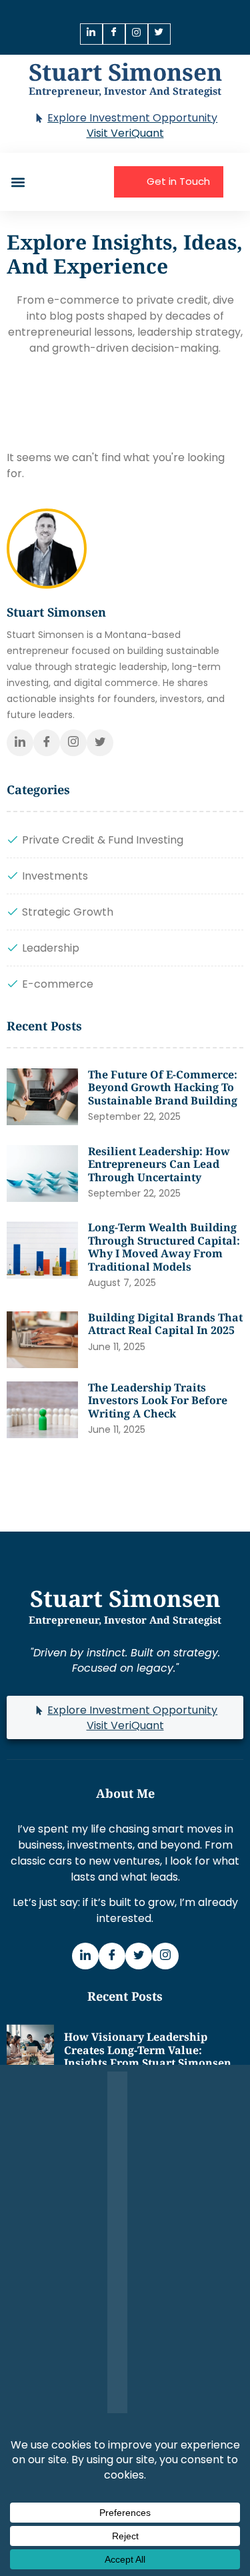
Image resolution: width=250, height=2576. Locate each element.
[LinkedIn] (91, 34)
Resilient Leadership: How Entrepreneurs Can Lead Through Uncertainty (159, 1164)
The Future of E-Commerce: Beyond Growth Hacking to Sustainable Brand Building (163, 1087)
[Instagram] (137, 34)
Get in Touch (178, 181)
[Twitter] (159, 34)
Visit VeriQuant (125, 133)
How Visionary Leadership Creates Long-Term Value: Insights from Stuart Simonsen (148, 2050)
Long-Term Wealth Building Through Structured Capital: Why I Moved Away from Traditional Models (164, 1247)
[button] (18, 182)
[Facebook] (114, 34)
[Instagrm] (165, 1956)
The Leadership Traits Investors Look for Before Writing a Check (158, 1400)
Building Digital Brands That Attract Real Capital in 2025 (165, 1324)
